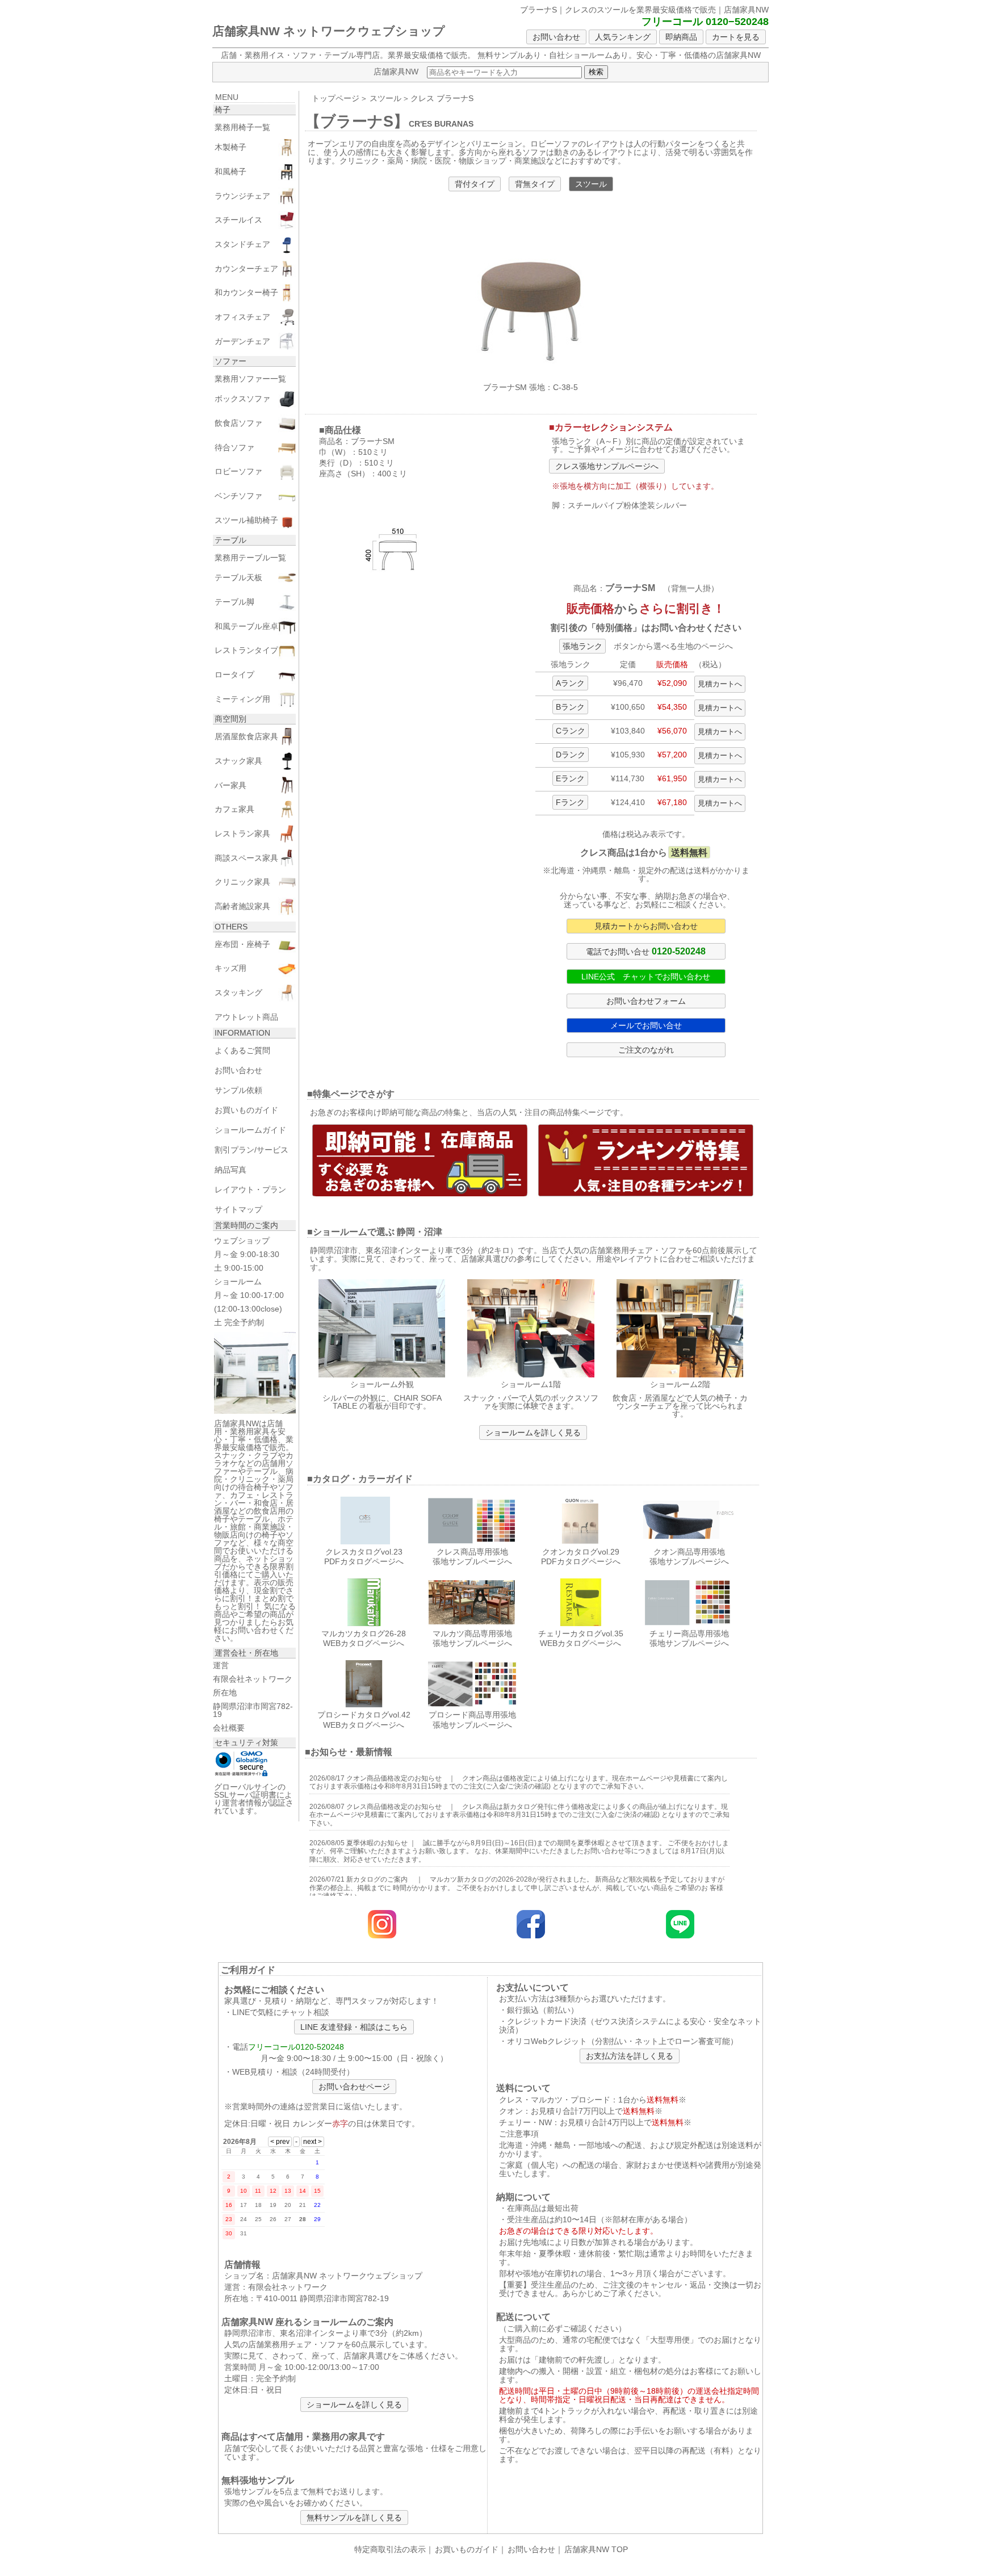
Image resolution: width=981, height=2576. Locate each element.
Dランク (571, 755)
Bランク (570, 707)
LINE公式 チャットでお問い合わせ (646, 977)
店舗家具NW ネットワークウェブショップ (329, 31)
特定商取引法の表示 (390, 2549)
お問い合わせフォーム (646, 1001)
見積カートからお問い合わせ (646, 926)
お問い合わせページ (354, 2087)
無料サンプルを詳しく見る (354, 2518)
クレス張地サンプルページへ (607, 466)
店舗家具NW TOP (596, 2549)
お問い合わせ (556, 37)
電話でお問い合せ (646, 951)
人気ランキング (623, 37)
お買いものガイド (467, 2549)
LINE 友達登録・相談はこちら (354, 2027)
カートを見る (736, 37)
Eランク (570, 778)
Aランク (570, 683)
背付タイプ (475, 184)
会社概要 (229, 1728)
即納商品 (681, 37)
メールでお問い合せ (646, 1025)
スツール (385, 98)
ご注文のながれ (646, 1050)
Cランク (571, 731)
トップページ (336, 98)
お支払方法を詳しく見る (630, 2056)
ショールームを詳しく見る (533, 1432)
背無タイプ (535, 184)
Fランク (570, 802)
